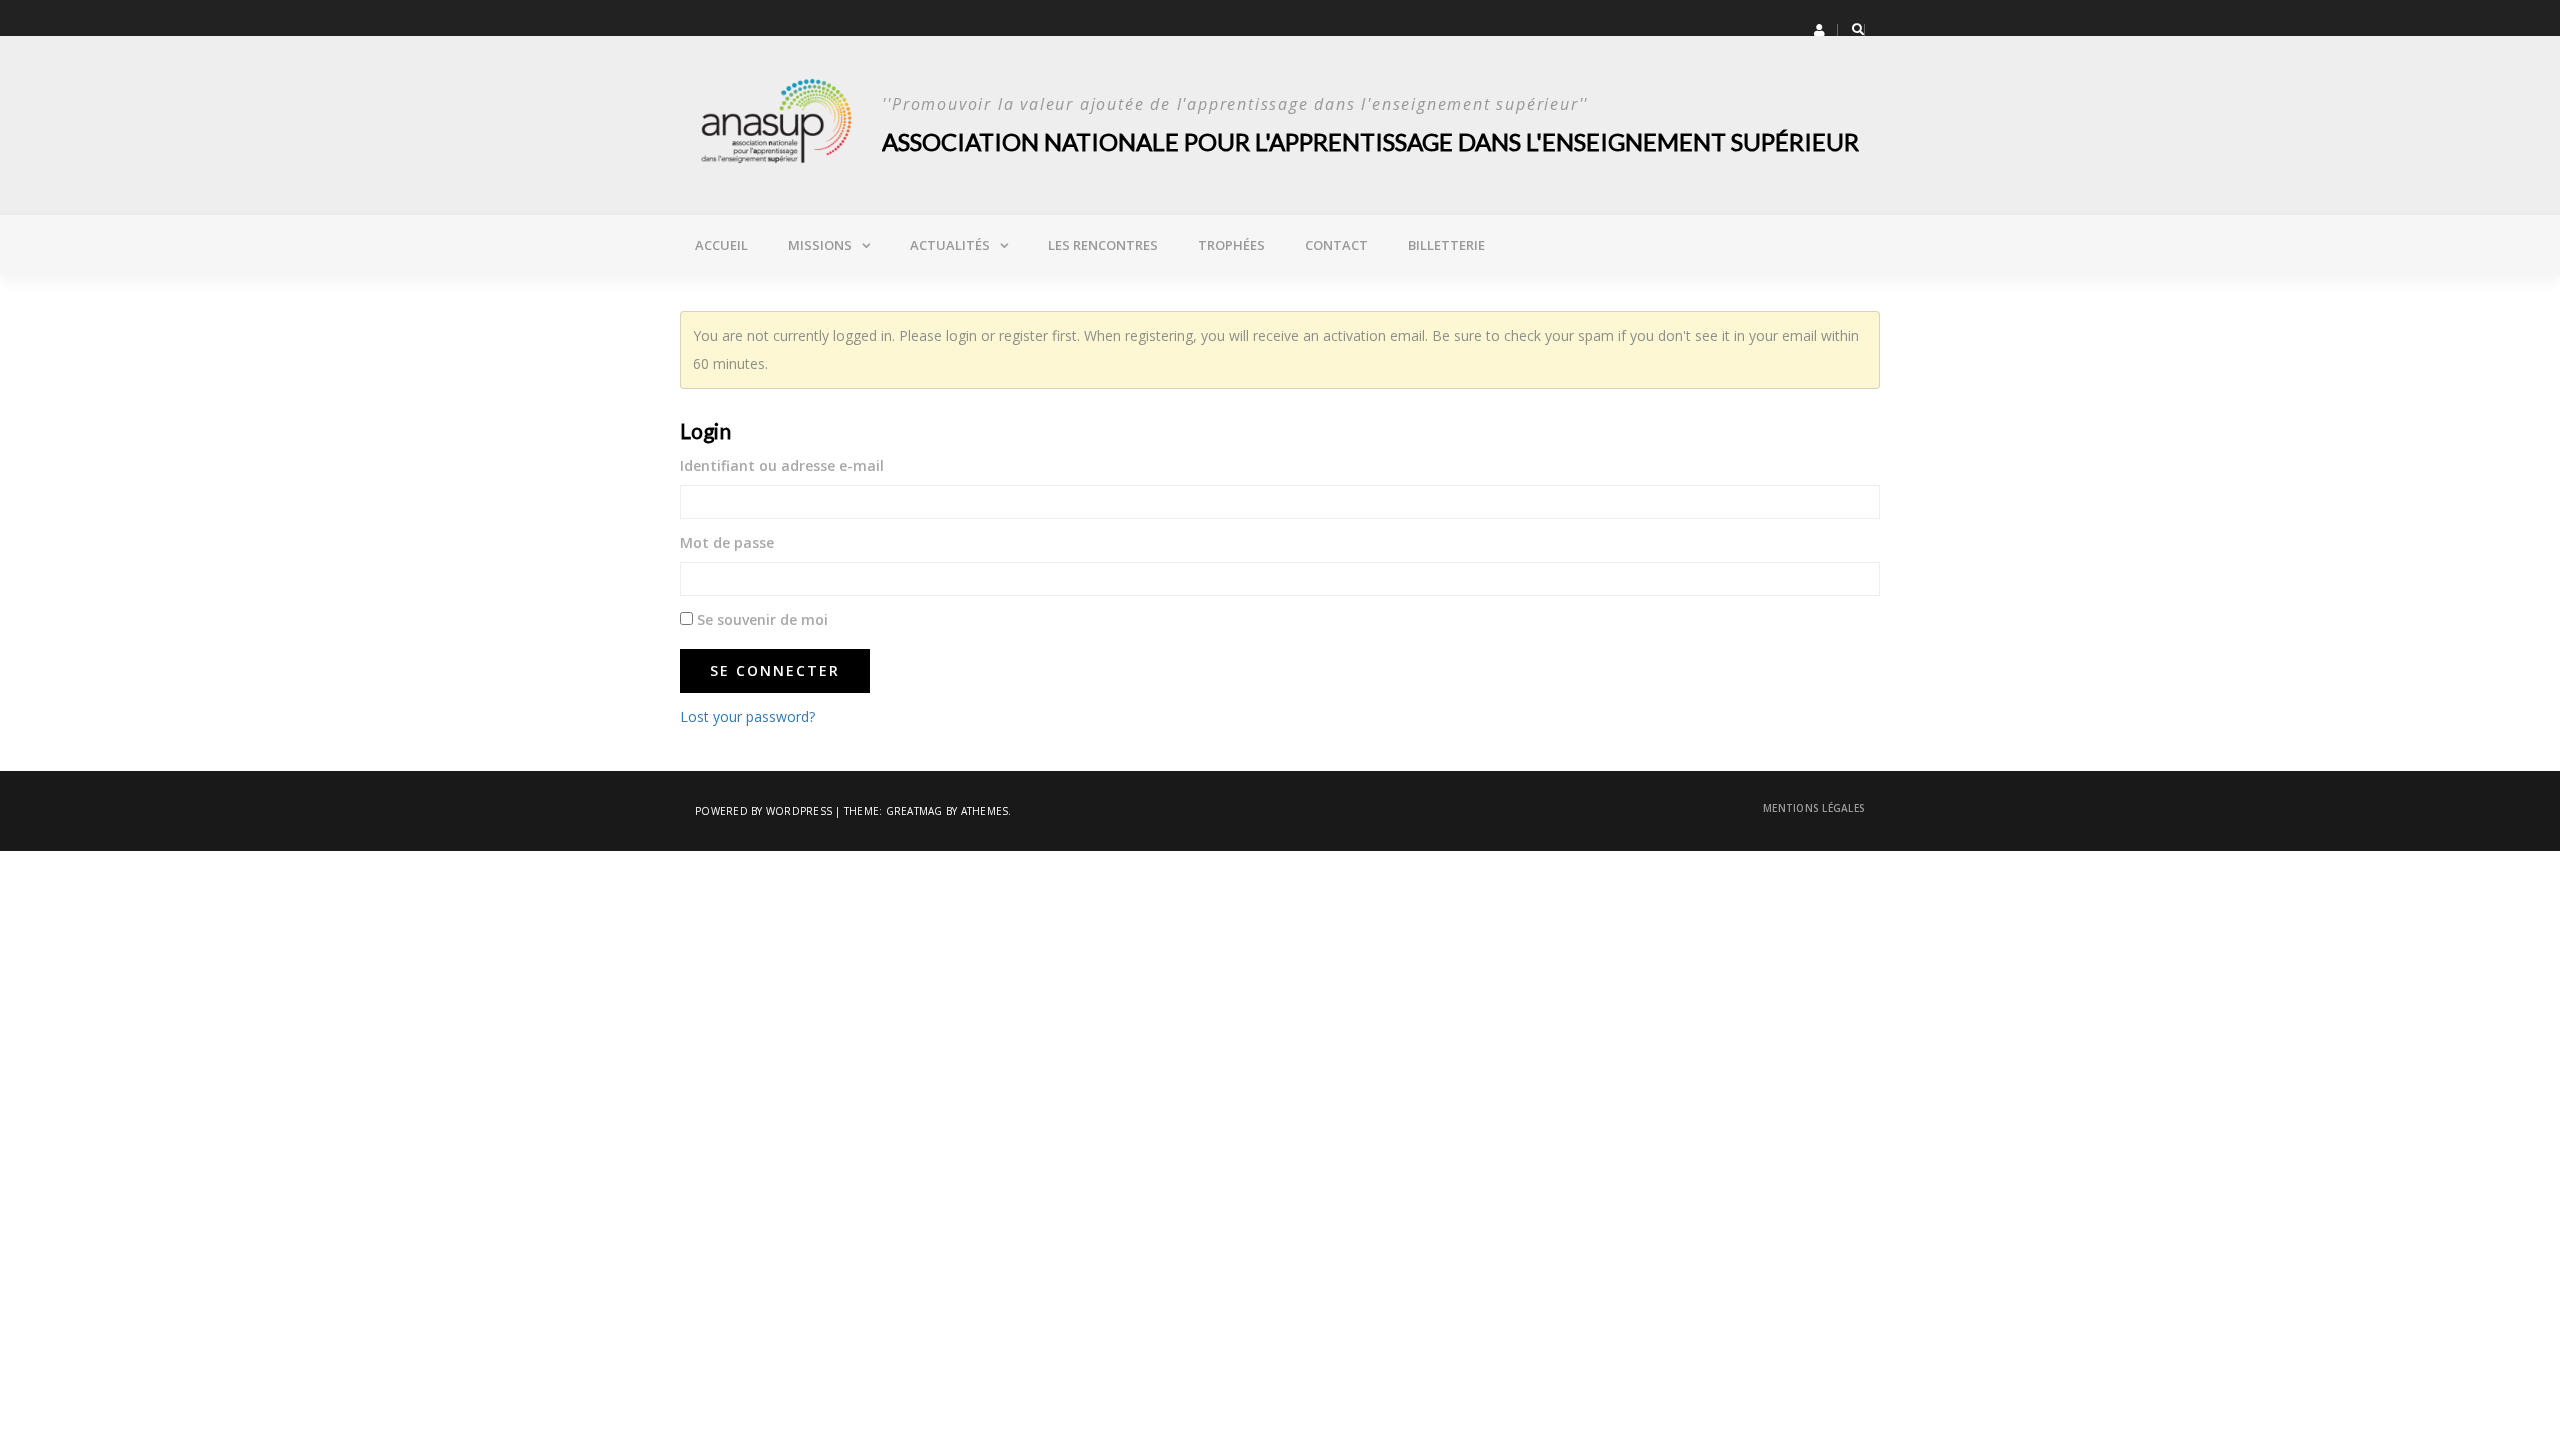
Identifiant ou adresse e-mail (782, 465)
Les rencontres (1103, 245)
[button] (1819, 30)
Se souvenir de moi (760, 619)
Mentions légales (1814, 808)
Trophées (1231, 245)
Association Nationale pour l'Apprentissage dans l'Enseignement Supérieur (1370, 141)
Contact (1336, 245)
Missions (820, 245)
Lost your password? (747, 716)
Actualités (950, 245)
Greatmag (914, 811)
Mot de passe (727, 542)
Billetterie (1446, 245)
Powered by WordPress (763, 811)
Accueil (721, 245)
